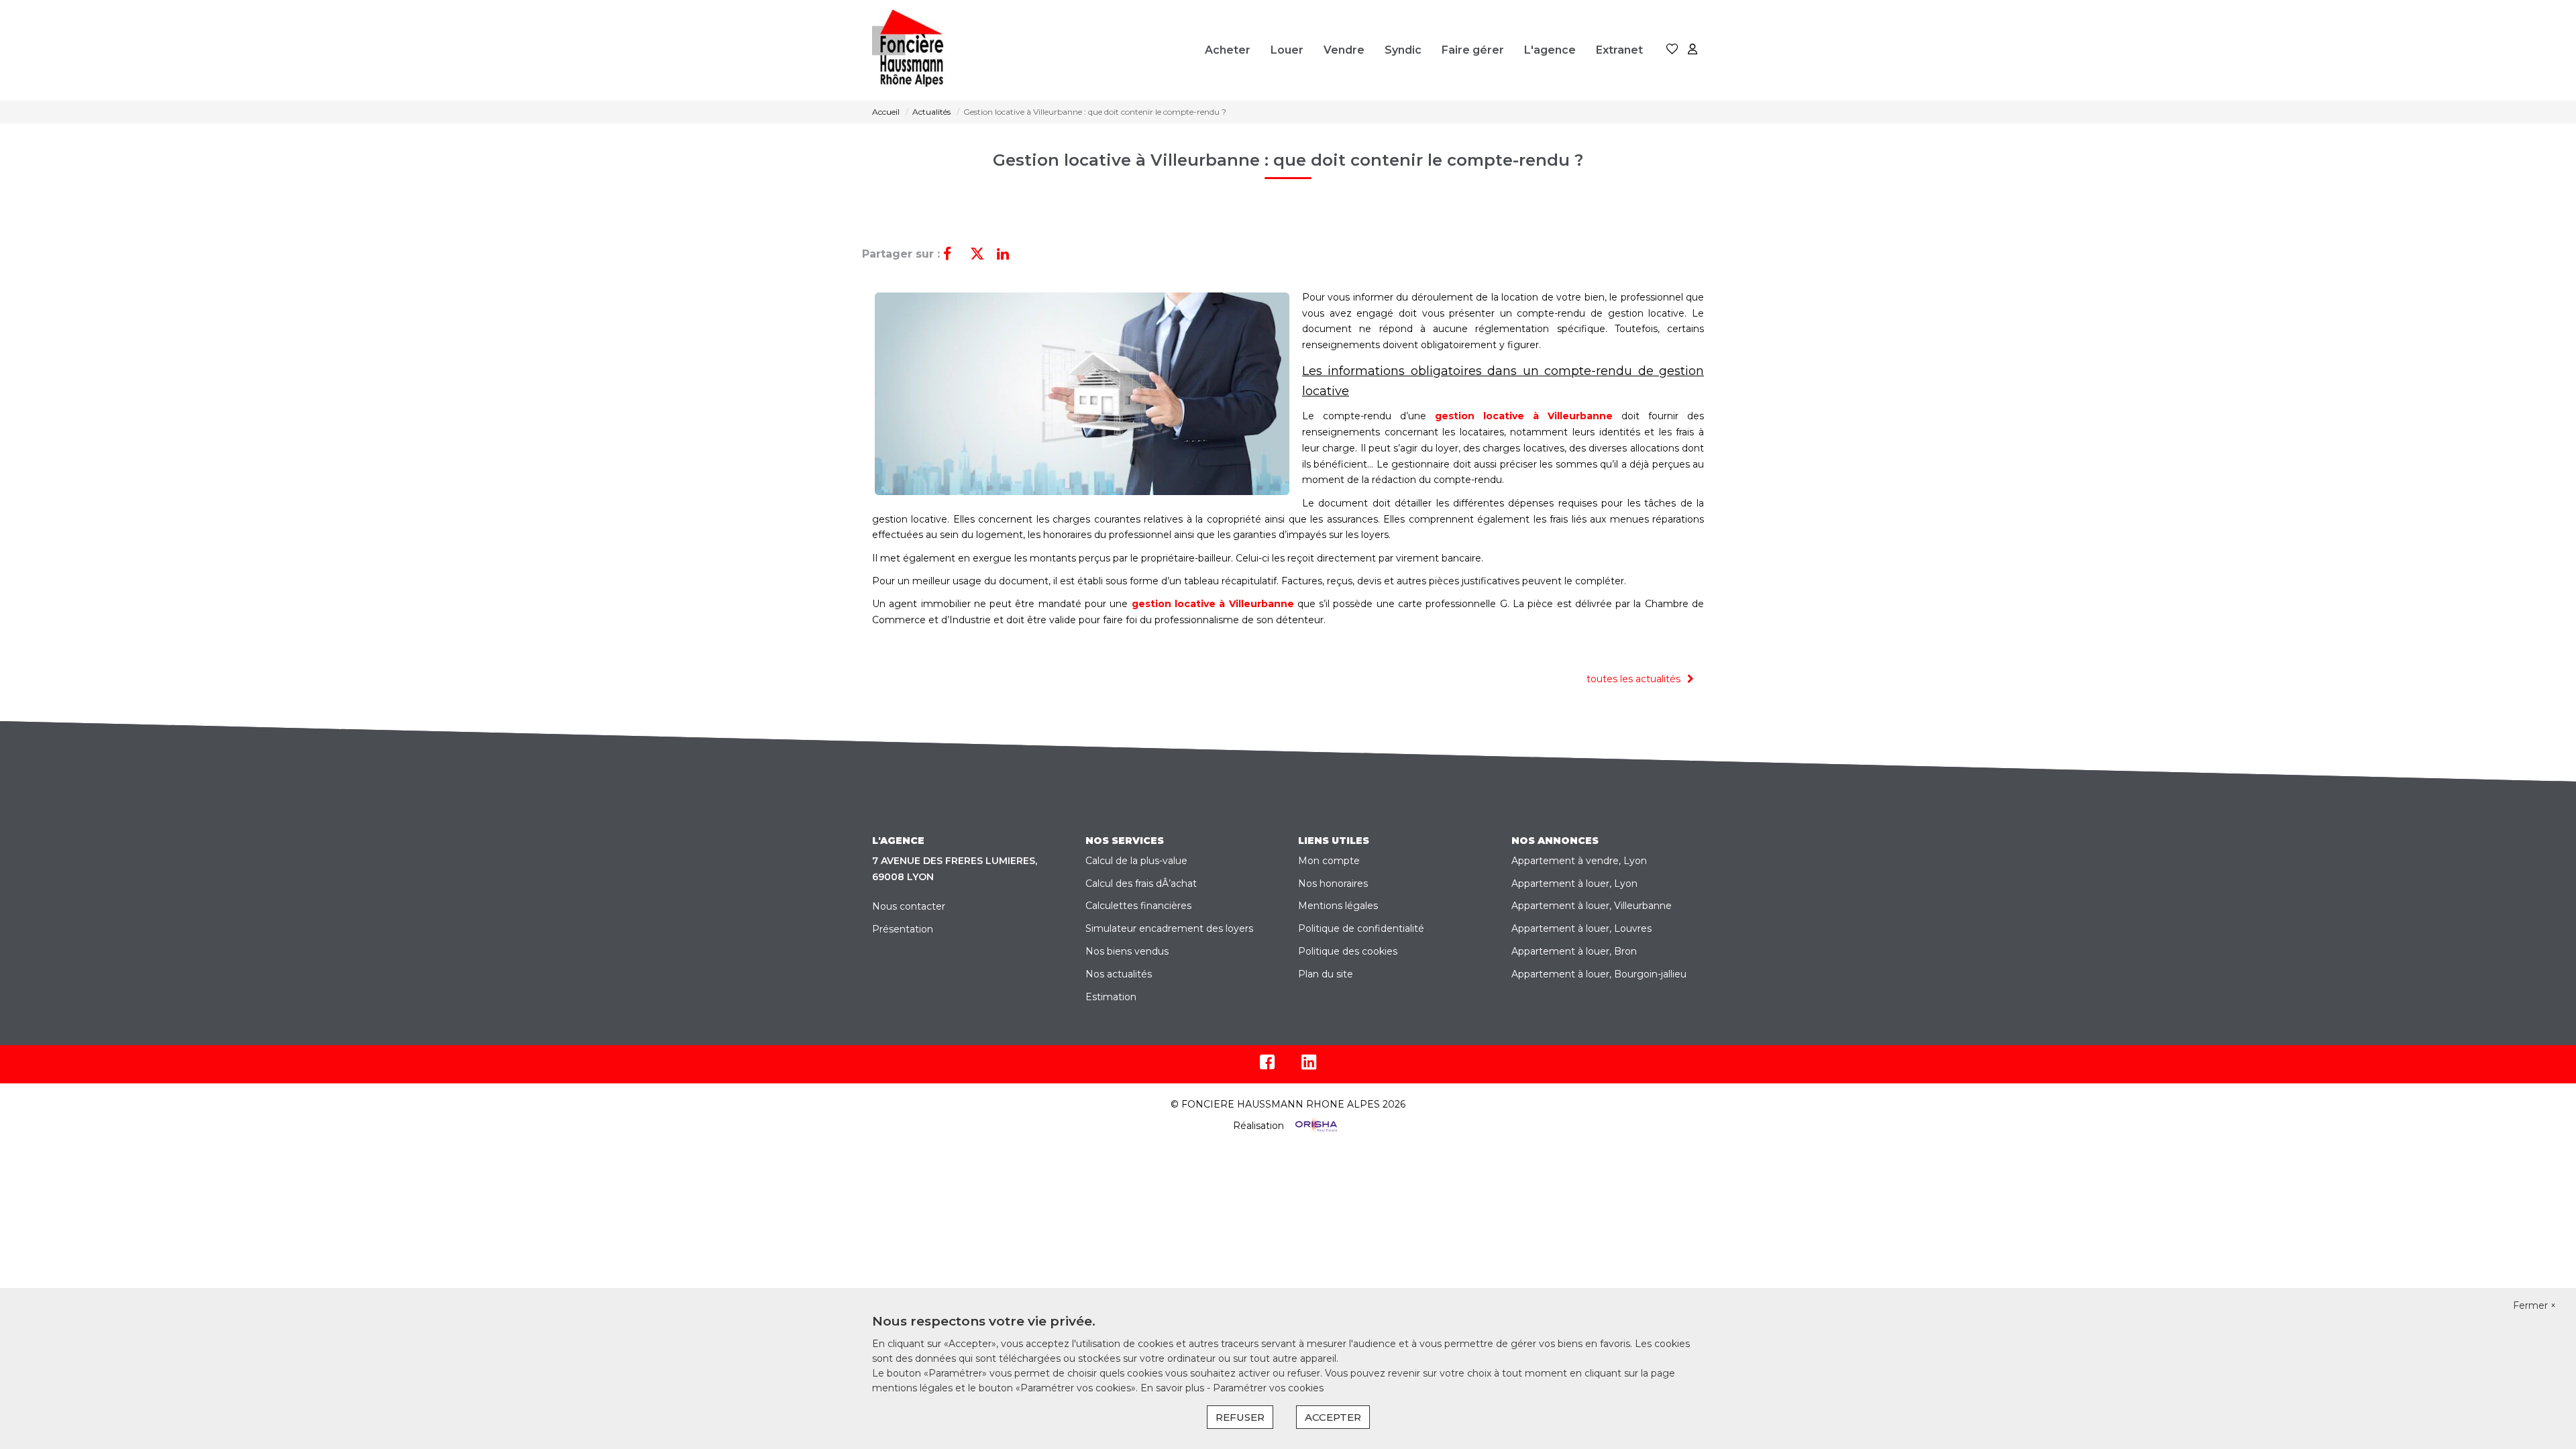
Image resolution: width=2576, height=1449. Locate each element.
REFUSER (1240, 1417)
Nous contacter (909, 906)
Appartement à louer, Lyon (1574, 883)
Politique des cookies (1348, 951)
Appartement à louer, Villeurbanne (1592, 906)
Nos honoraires (1333, 883)
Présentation (903, 929)
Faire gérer (1473, 50)
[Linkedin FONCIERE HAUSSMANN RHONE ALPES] (1309, 1065)
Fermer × (2534, 1305)
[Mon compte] (1693, 50)
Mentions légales (1338, 906)
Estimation (1111, 997)
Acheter (1228, 50)
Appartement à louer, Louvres (1581, 928)
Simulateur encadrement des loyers (1169, 928)
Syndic (1403, 50)
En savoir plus (1174, 1388)
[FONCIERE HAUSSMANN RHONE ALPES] (915, 50)
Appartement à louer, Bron (1574, 951)
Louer (1287, 50)
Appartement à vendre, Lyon (1579, 861)
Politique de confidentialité (1361, 928)
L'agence (1550, 50)
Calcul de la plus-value (1136, 861)
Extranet (1619, 50)
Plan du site (1326, 974)
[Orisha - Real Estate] (1315, 1126)
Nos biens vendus (1127, 951)
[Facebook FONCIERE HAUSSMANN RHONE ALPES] (1267, 1065)
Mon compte (1329, 861)
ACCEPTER (1333, 1417)
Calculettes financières (1138, 906)
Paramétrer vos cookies (1268, 1388)
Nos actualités (1119, 974)
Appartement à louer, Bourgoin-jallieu (1599, 974)
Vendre (1344, 50)
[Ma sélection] (1672, 50)
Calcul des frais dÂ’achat (1141, 883)
